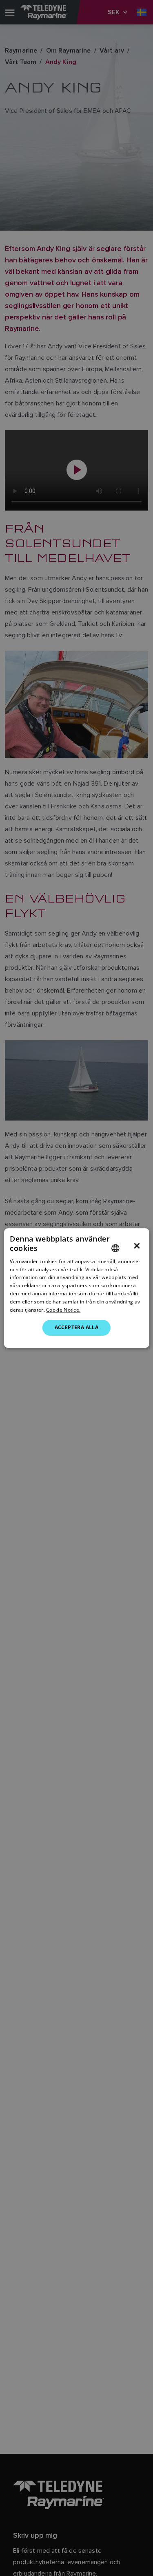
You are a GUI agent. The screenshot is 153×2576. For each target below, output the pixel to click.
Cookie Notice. (63, 1310)
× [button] (137, 1246)
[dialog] (76, 1288)
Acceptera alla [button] (77, 1327)
